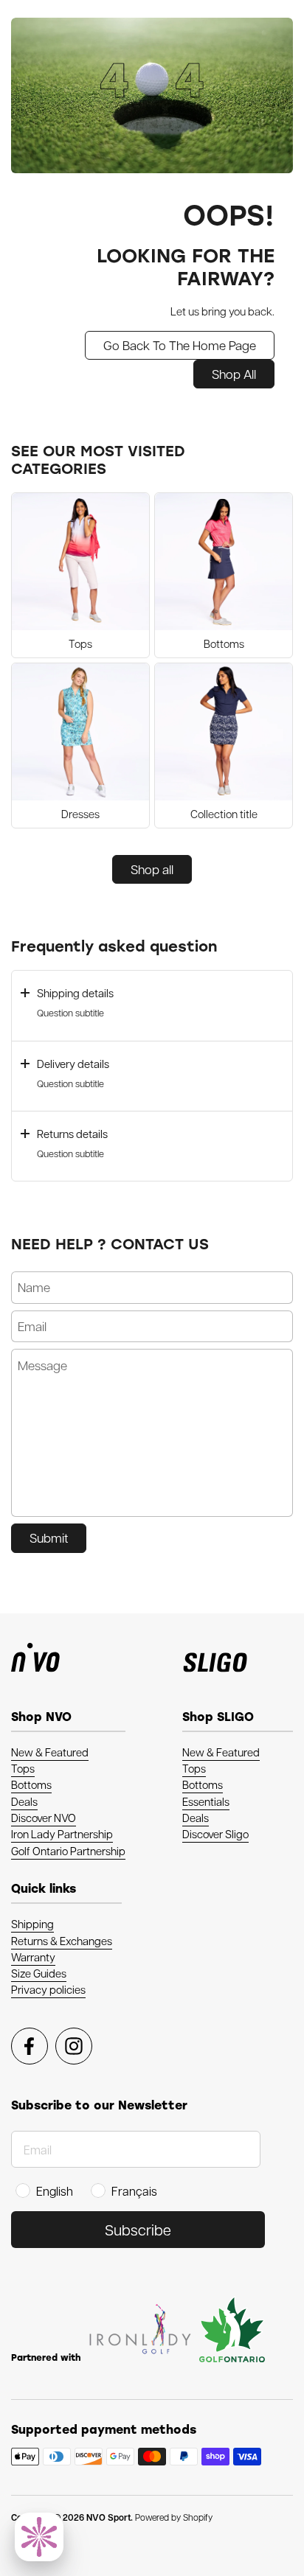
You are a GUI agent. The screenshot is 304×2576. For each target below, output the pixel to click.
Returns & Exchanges (62, 1941)
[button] (152, 1005)
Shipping (32, 1924)
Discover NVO (44, 1818)
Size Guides (39, 1973)
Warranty (33, 1957)
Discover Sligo (215, 1834)
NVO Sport (108, 2517)
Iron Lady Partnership (62, 1834)
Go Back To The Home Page (180, 345)
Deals (24, 1801)
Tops (23, 1768)
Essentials (206, 1801)
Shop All (234, 374)
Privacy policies (48, 1989)
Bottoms (31, 1784)
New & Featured (50, 1752)
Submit (49, 1537)
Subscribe (138, 2230)
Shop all (152, 869)
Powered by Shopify (174, 2517)
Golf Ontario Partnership (68, 1851)
